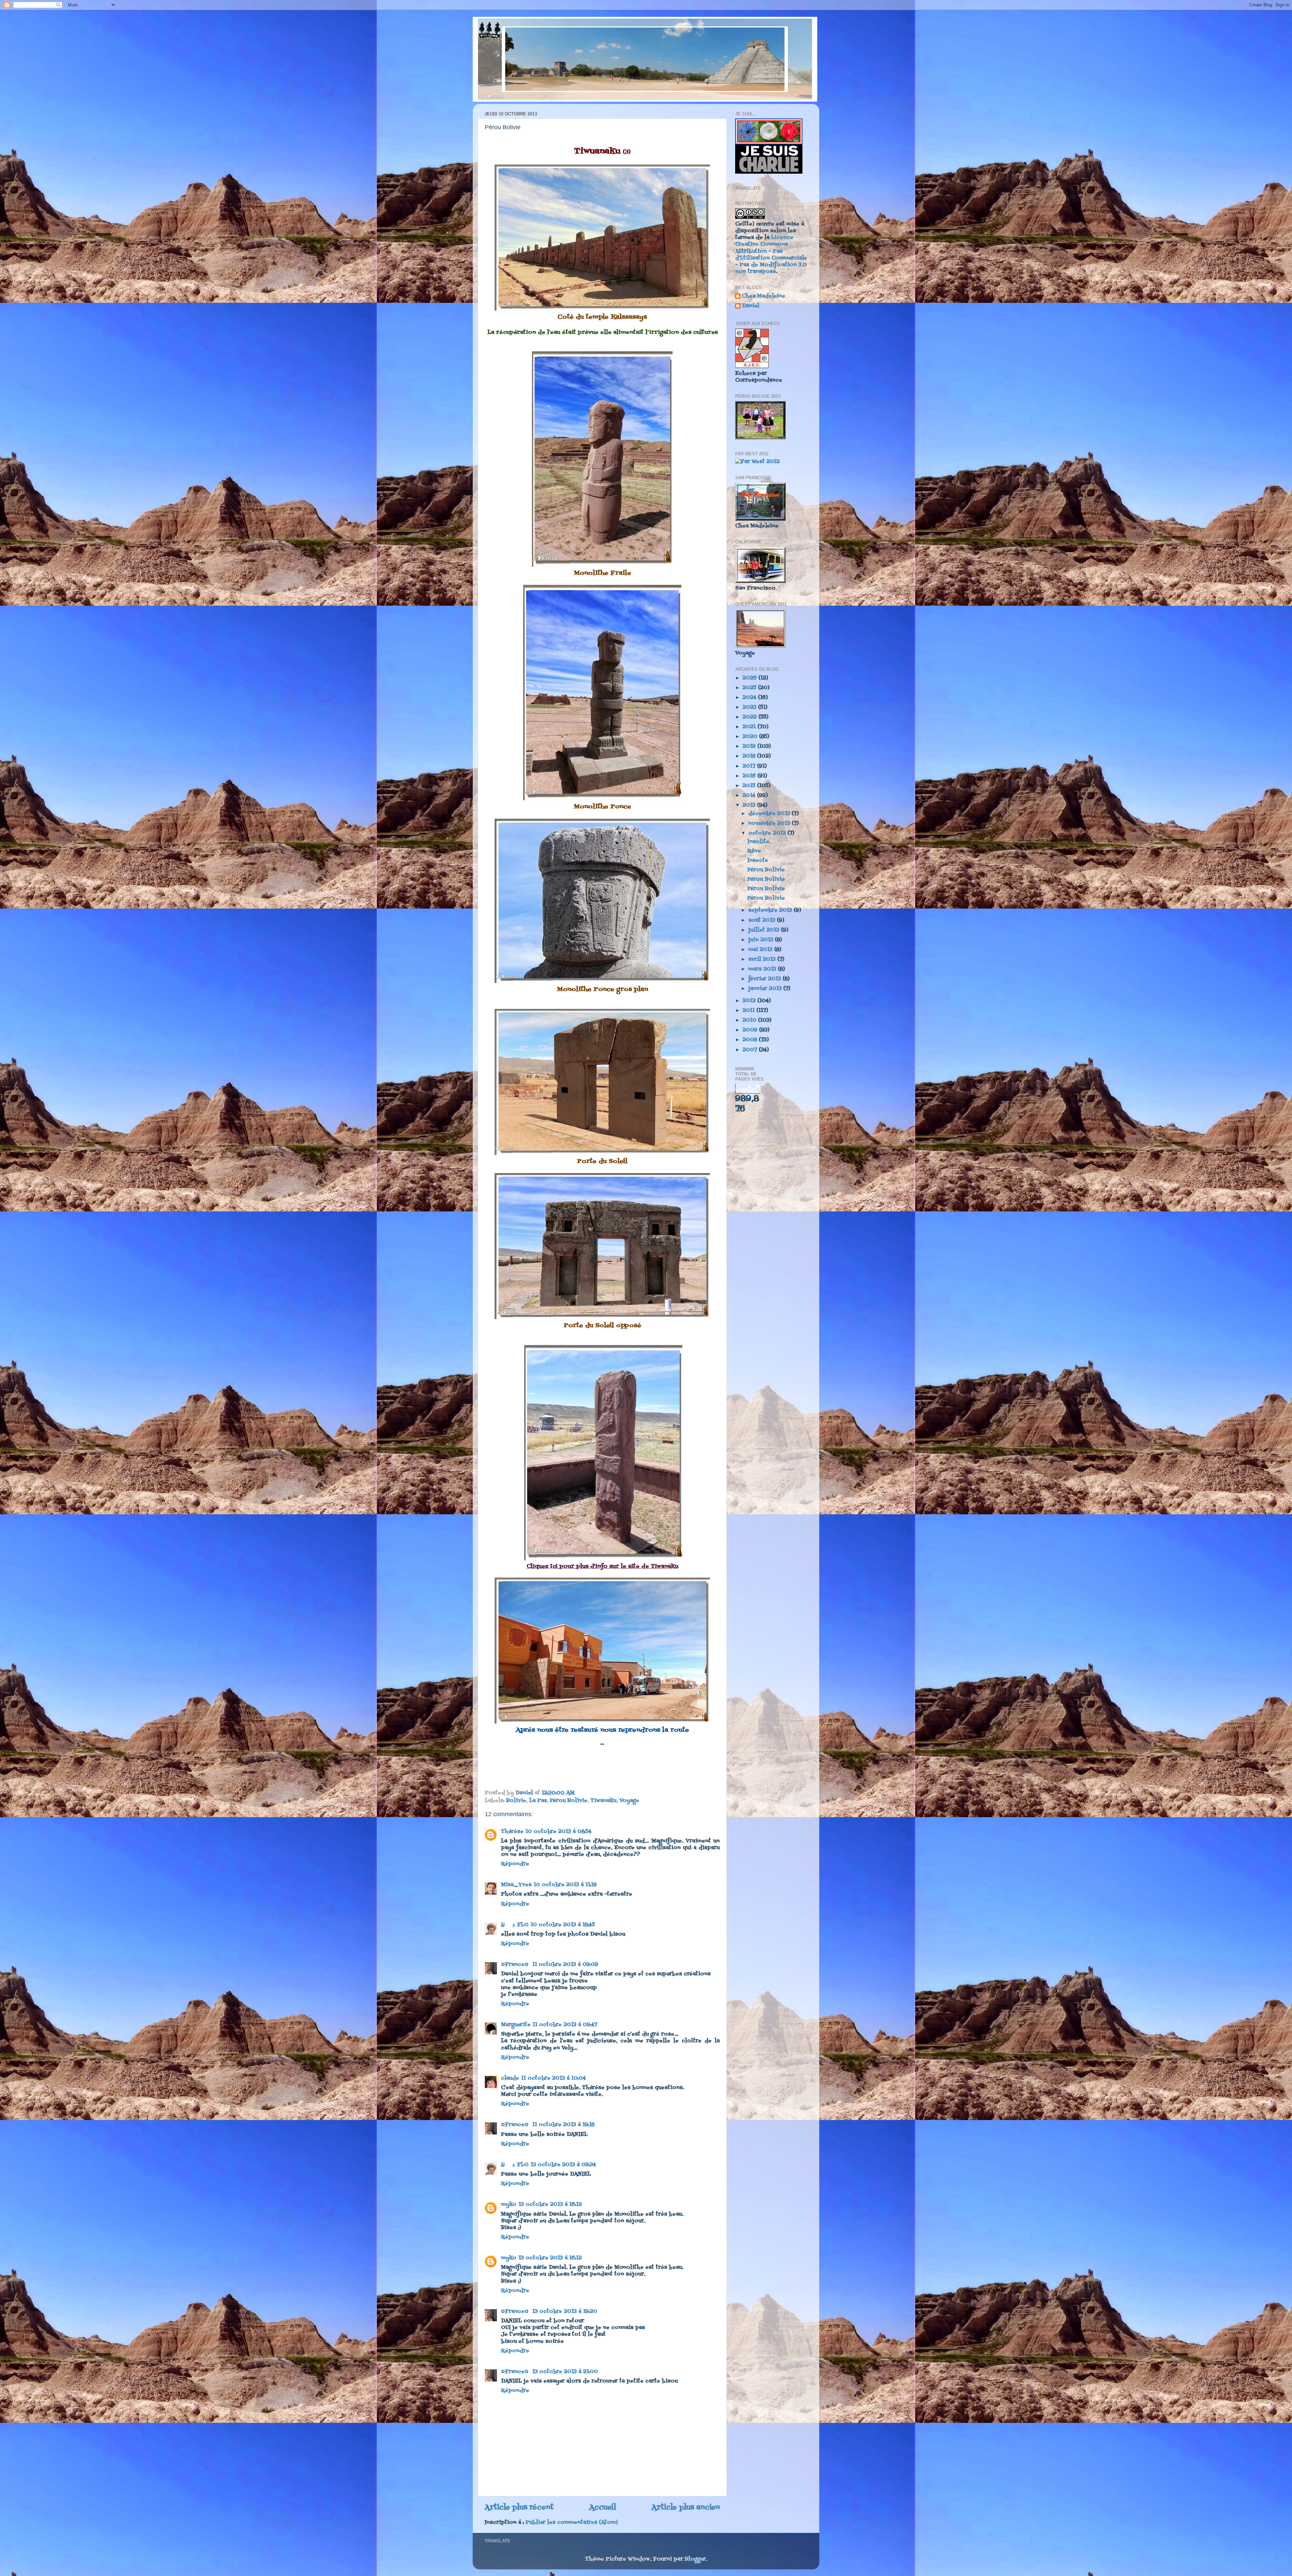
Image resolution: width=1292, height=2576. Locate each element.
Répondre (515, 1864)
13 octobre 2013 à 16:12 (550, 2204)
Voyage (629, 1801)
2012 (750, 1001)
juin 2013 (762, 940)
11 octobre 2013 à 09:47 (565, 2025)
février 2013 (765, 979)
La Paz (538, 1801)
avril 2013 (763, 959)
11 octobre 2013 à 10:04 (553, 2078)
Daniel (751, 306)
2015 (750, 786)
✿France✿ (516, 1965)
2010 (750, 1020)
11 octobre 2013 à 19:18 (563, 2125)
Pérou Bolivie (569, 1801)
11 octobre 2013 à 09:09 (565, 1965)
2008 (751, 1040)
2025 (750, 688)
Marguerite (516, 2025)
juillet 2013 (765, 930)
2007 (751, 1050)
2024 (750, 698)
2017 (750, 766)
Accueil (603, 2508)
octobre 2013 (768, 833)
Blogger (695, 2559)
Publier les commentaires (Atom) (572, 2522)
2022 (750, 717)
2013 (750, 805)
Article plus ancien (686, 2508)
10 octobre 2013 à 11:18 (565, 1885)
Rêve (754, 851)
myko (509, 2204)
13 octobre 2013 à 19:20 (565, 2312)
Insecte (758, 860)
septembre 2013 (771, 910)
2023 (750, 707)
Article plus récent (519, 2508)
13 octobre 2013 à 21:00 (565, 2372)
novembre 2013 (770, 823)
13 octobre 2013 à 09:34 (563, 2165)
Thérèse (512, 1832)
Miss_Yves (516, 1885)
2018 (750, 756)
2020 (751, 737)
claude (510, 2078)
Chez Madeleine (764, 297)
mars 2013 (763, 969)
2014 (750, 796)
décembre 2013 (770, 814)
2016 (750, 776)
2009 (751, 1030)
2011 (749, 1011)
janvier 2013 (766, 989)
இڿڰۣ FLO (515, 1925)
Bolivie (516, 1801)
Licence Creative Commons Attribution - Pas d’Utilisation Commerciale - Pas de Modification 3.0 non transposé (771, 255)
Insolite (758, 842)
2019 (750, 746)
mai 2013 (761, 950)
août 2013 (763, 920)
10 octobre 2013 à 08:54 (559, 1832)
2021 (750, 727)
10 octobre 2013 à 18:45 (563, 1925)
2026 (750, 678)
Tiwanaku (603, 1801)
